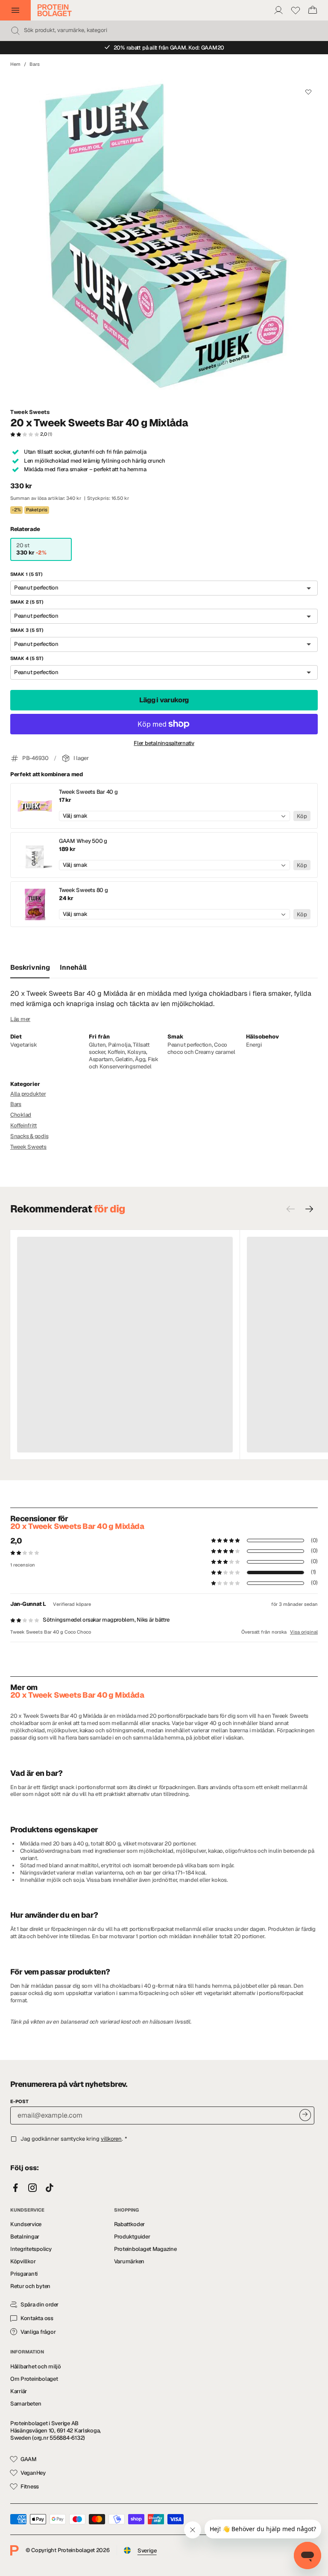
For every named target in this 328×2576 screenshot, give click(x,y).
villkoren (111, 2139)
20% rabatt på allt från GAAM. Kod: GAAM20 (169, 48)
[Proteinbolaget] (55, 10)
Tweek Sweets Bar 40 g (88, 792)
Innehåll (73, 967)
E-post (19, 2101)
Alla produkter (28, 1094)
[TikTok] (50, 2188)
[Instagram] (32, 2188)
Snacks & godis (29, 1136)
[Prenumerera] (305, 2115)
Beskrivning (30, 967)
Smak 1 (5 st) (26, 574)
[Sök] (15, 31)
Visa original (304, 1632)
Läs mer (20, 1019)
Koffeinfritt (23, 1125)
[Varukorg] (313, 10)
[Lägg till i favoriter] (308, 92)
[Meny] (15, 10)
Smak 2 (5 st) (27, 602)
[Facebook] (15, 2188)
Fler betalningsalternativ (164, 743)
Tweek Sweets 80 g (83, 890)
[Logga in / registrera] (278, 10)
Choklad (21, 1115)
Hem (15, 64)
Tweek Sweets (30, 412)
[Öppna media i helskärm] (164, 238)
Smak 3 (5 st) (27, 630)
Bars (35, 64)
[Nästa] (309, 1209)
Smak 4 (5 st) (27, 658)
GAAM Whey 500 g (83, 841)
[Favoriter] (296, 10)
